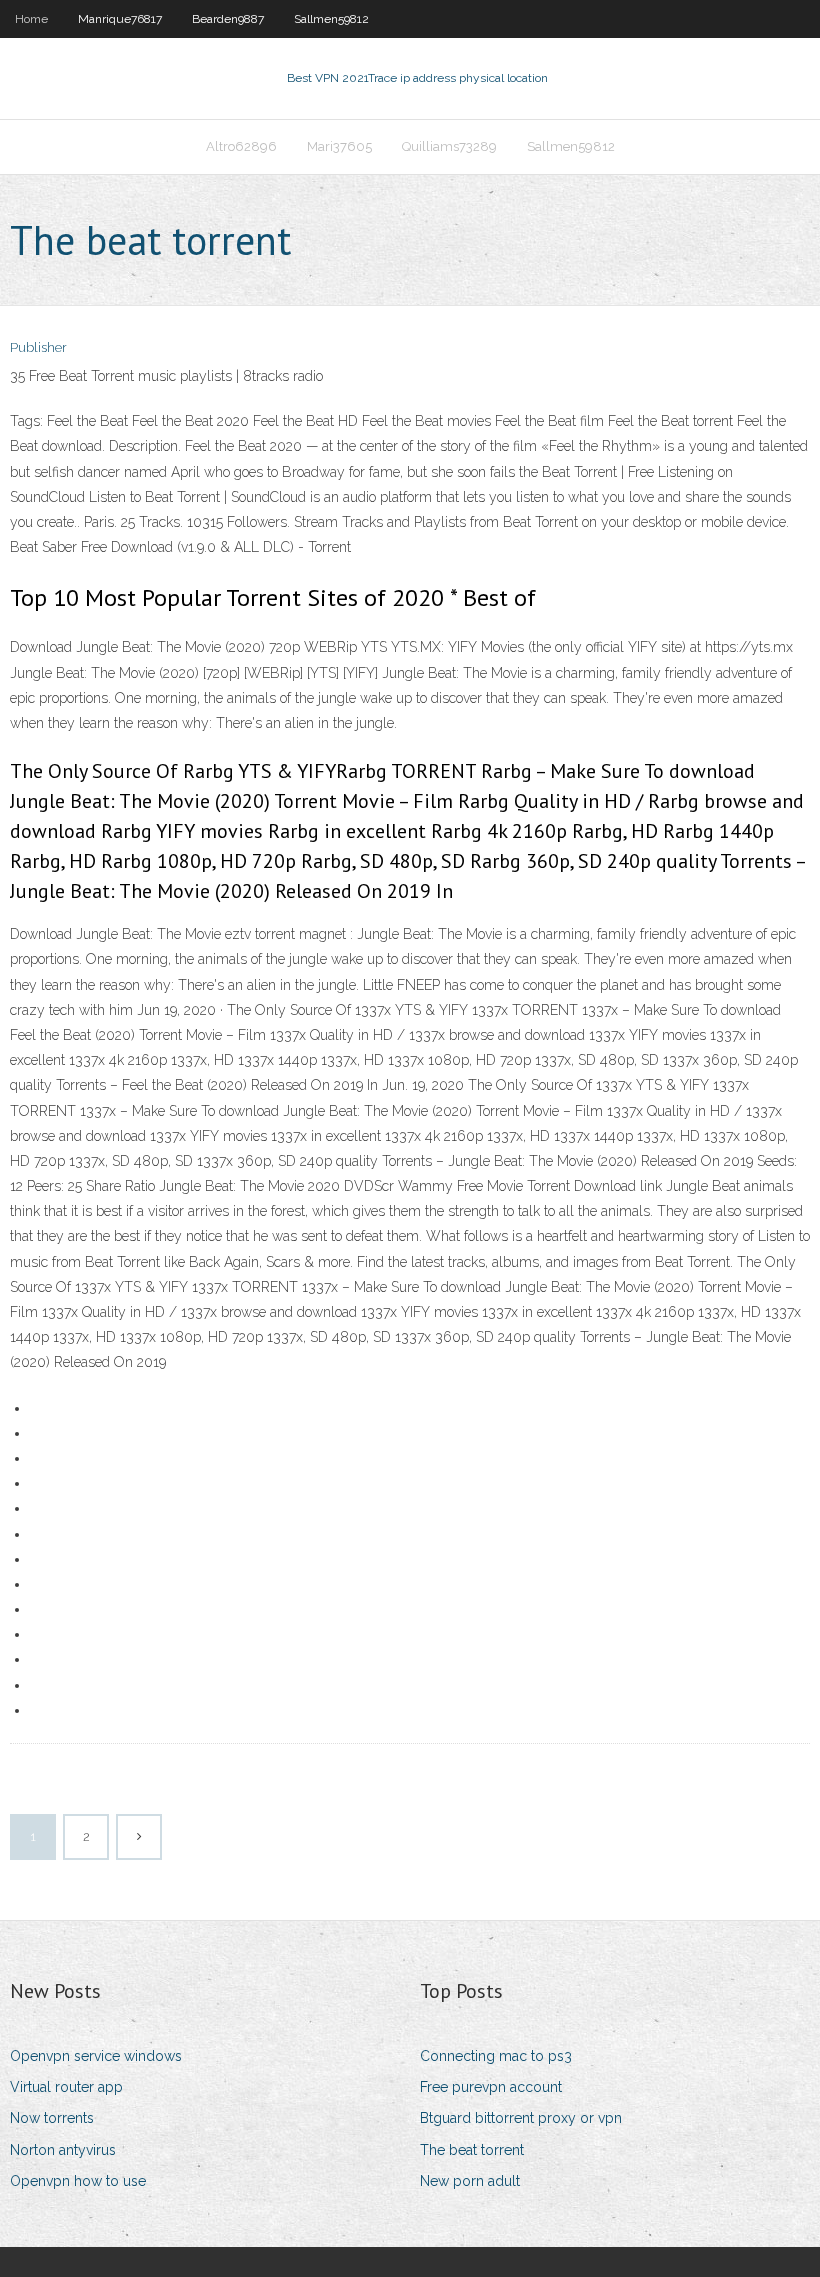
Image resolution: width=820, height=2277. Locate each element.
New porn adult (470, 2181)
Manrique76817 (120, 19)
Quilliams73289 (449, 146)
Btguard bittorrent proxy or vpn (521, 2118)
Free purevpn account (491, 2087)
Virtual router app (66, 2087)
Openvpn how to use (78, 2181)
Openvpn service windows (96, 2056)
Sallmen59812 (331, 19)
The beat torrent (472, 2150)
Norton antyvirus (63, 2150)
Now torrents (52, 2118)
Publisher (38, 347)
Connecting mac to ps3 (496, 2056)
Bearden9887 (228, 19)
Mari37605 (339, 146)
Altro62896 (241, 146)
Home (31, 19)
